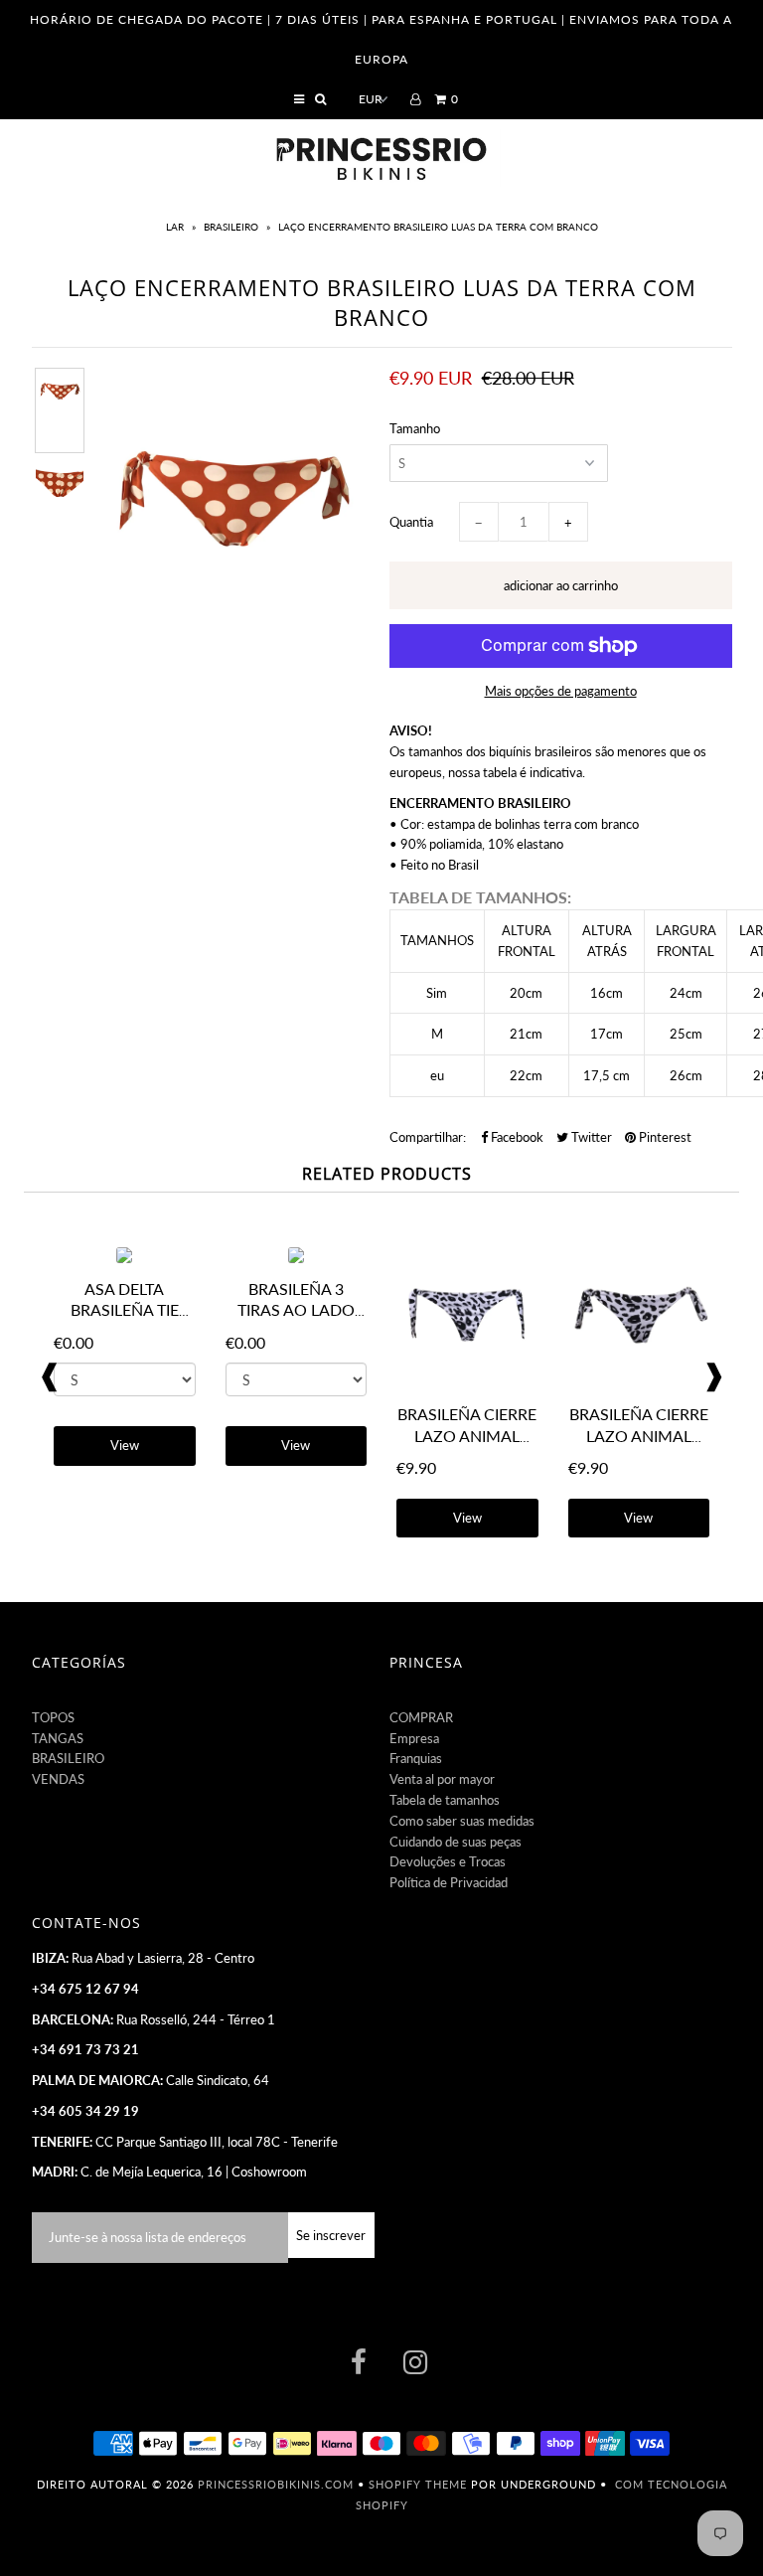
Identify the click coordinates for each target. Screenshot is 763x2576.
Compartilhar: (428, 1137)
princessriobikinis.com (276, 2484)
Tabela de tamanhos (445, 1800)
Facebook (516, 1137)
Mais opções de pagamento (561, 691)
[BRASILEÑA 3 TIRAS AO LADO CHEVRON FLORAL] (296, 1258)
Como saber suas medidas (462, 1821)
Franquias (416, 1758)
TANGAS (58, 1738)
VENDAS (58, 1779)
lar (176, 227)
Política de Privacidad (449, 1882)
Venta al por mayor (442, 1779)
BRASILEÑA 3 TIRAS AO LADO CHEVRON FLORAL (296, 1310)
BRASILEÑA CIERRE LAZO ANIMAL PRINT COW (467, 1436)
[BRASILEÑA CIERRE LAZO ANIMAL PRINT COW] (467, 1383)
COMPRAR (421, 1717)
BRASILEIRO (231, 227)
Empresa (414, 1738)
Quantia (411, 522)
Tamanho (415, 428)
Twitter (590, 1137)
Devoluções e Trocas (448, 1861)
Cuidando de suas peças (456, 1842)
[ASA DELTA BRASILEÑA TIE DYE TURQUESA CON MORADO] (124, 1258)
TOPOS (53, 1717)
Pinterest (664, 1137)
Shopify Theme (418, 2484)
